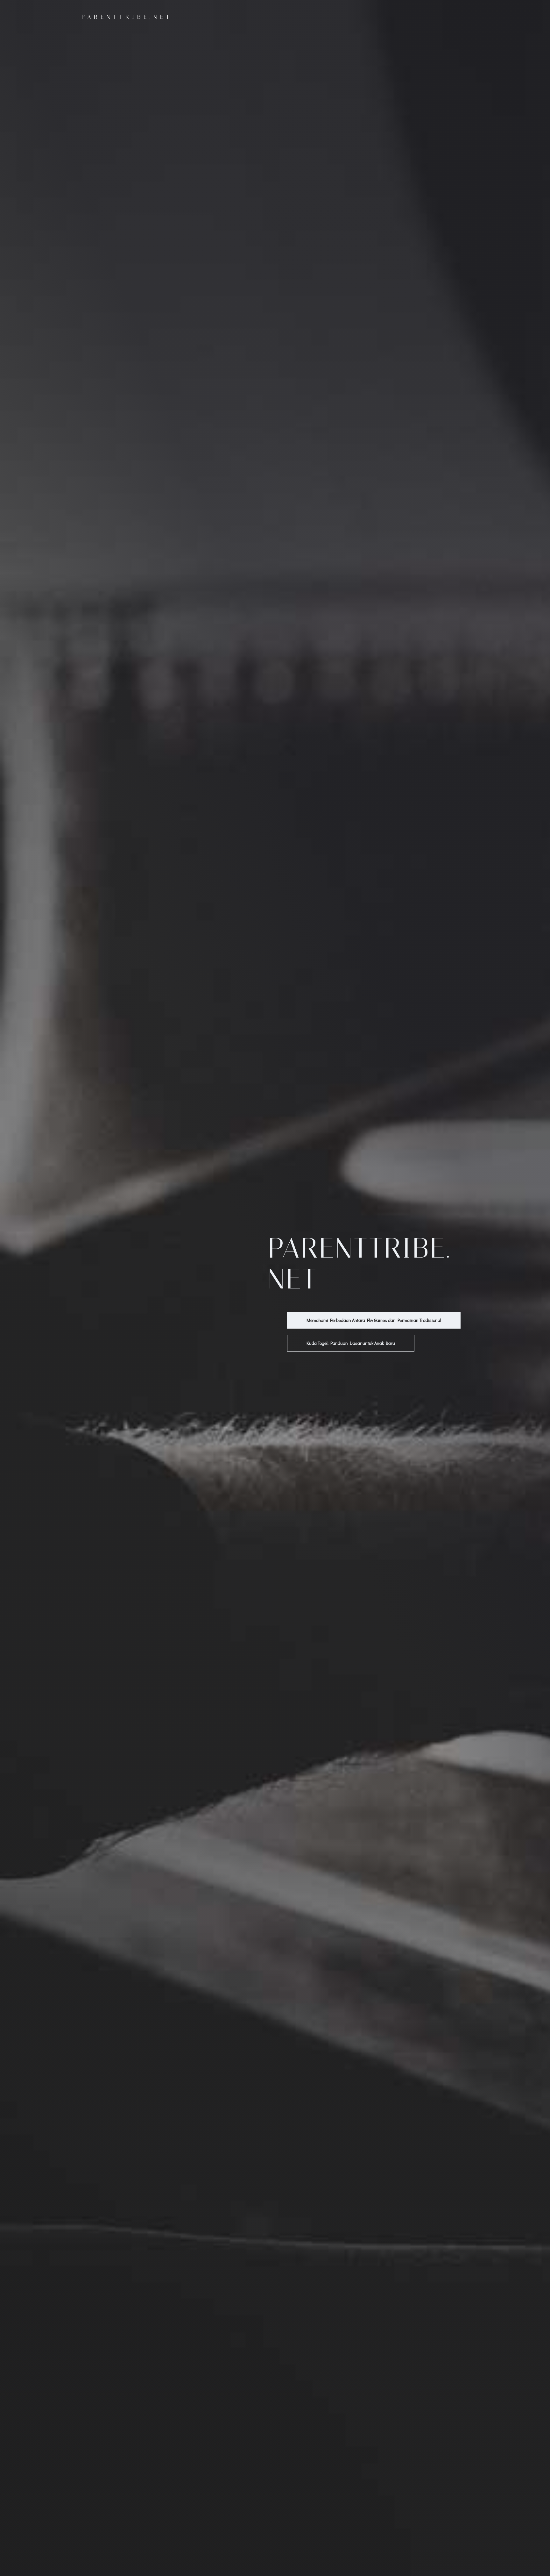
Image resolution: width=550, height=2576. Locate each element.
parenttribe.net (127, 17)
